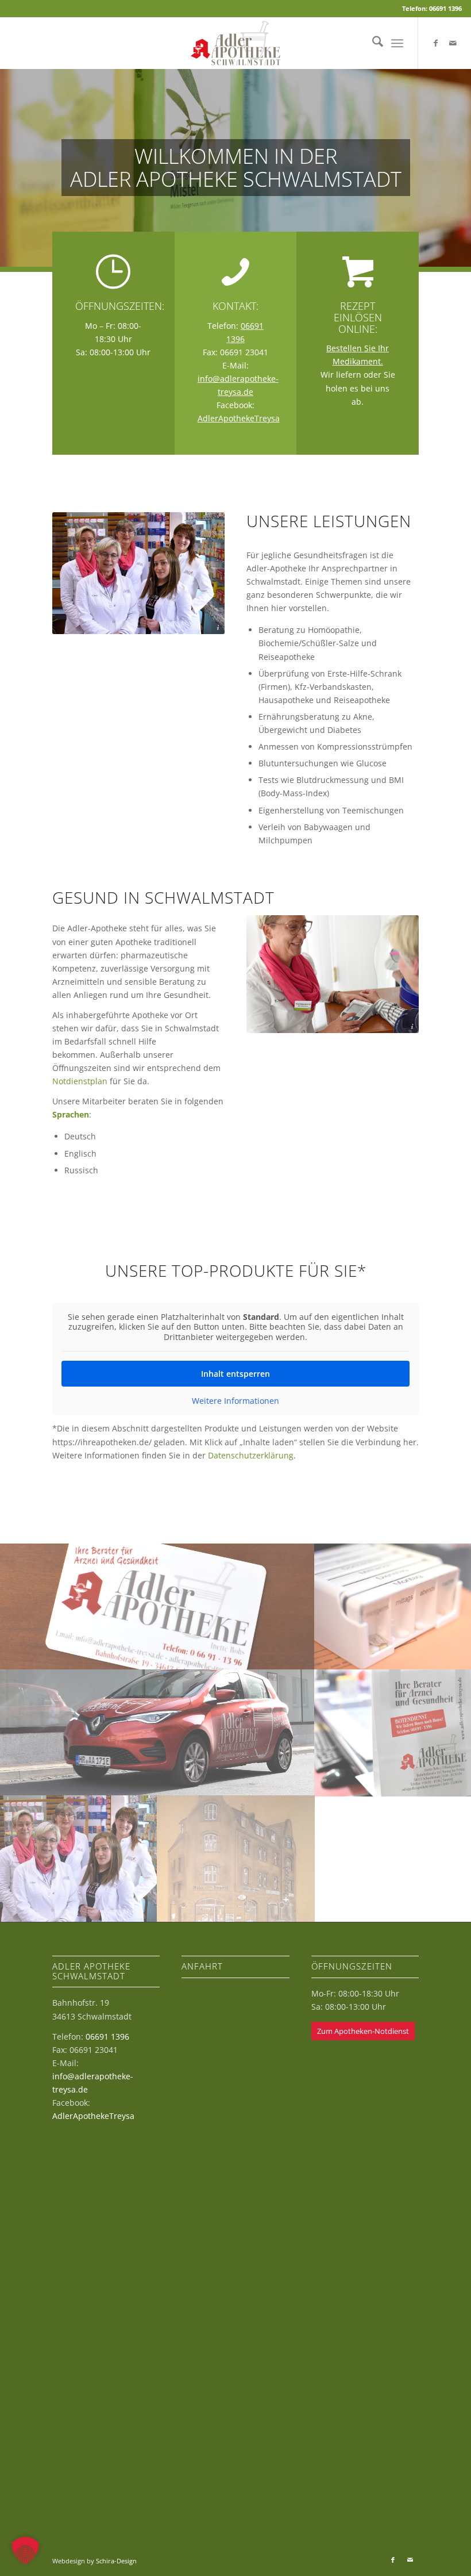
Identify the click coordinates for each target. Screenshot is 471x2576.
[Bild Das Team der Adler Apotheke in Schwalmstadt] (79, 1858)
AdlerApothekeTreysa (239, 418)
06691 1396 (107, 2036)
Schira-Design (116, 2561)
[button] (25, 2551)
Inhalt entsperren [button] (235, 1374)
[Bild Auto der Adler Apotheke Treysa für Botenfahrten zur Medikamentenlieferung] (157, 1732)
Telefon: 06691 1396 (432, 8)
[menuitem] (372, 43)
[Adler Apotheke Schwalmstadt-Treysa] (235, 43)
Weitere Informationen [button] (235, 1401)
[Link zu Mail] (453, 43)
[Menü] (397, 43)
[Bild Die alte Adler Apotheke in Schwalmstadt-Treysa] (236, 1858)
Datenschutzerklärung (251, 1455)
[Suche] (372, 43)
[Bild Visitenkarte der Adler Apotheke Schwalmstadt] (157, 1606)
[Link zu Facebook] (436, 43)
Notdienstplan (80, 1081)
